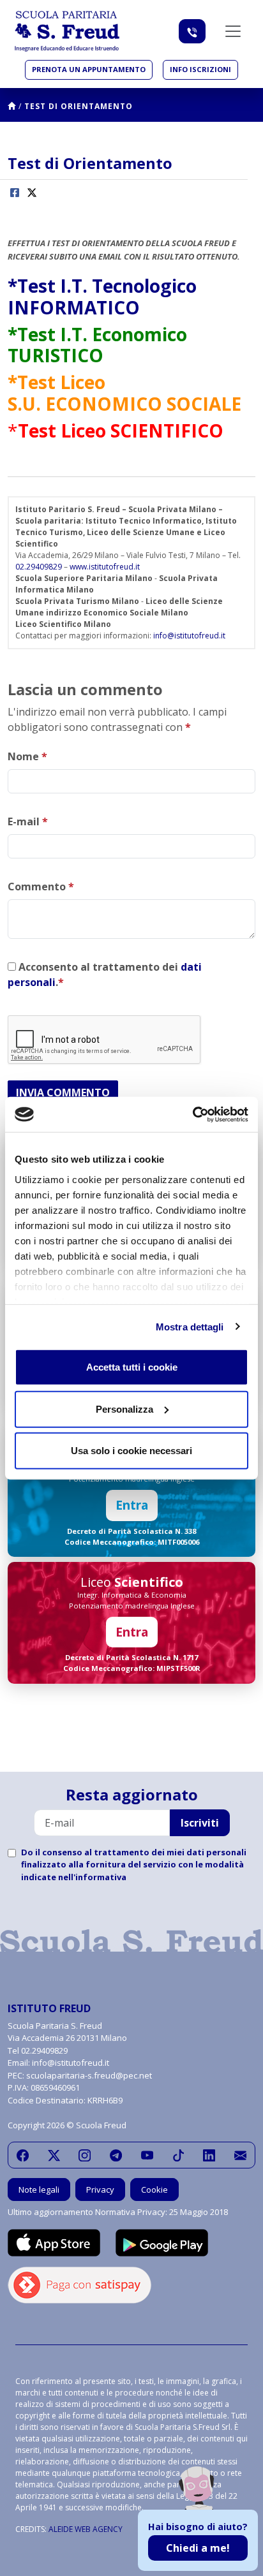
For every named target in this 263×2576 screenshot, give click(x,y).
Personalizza (124, 1409)
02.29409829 (39, 567)
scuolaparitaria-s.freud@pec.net (89, 2075)
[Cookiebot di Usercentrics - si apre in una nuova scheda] (192, 1114)
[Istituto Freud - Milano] (67, 31)
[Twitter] (54, 2155)
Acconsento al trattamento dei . (105, 975)
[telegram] (116, 2155)
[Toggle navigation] (233, 31)
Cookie (154, 2190)
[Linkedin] (209, 2155)
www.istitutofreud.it (105, 567)
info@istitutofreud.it (189, 636)
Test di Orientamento (79, 106)
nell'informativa (92, 1877)
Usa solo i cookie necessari (131, 1451)
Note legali (39, 2190)
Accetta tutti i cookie (132, 1367)
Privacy (100, 2190)
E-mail (28, 821)
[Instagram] (85, 2155)
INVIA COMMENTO (63, 1093)
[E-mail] (240, 2155)
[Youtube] (147, 2155)
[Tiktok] (178, 2155)
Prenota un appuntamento (89, 69)
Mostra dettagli (190, 1326)
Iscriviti (200, 1823)
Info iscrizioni (200, 69)
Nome (27, 756)
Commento (41, 887)
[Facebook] (23, 2155)
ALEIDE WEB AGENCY (86, 2529)
